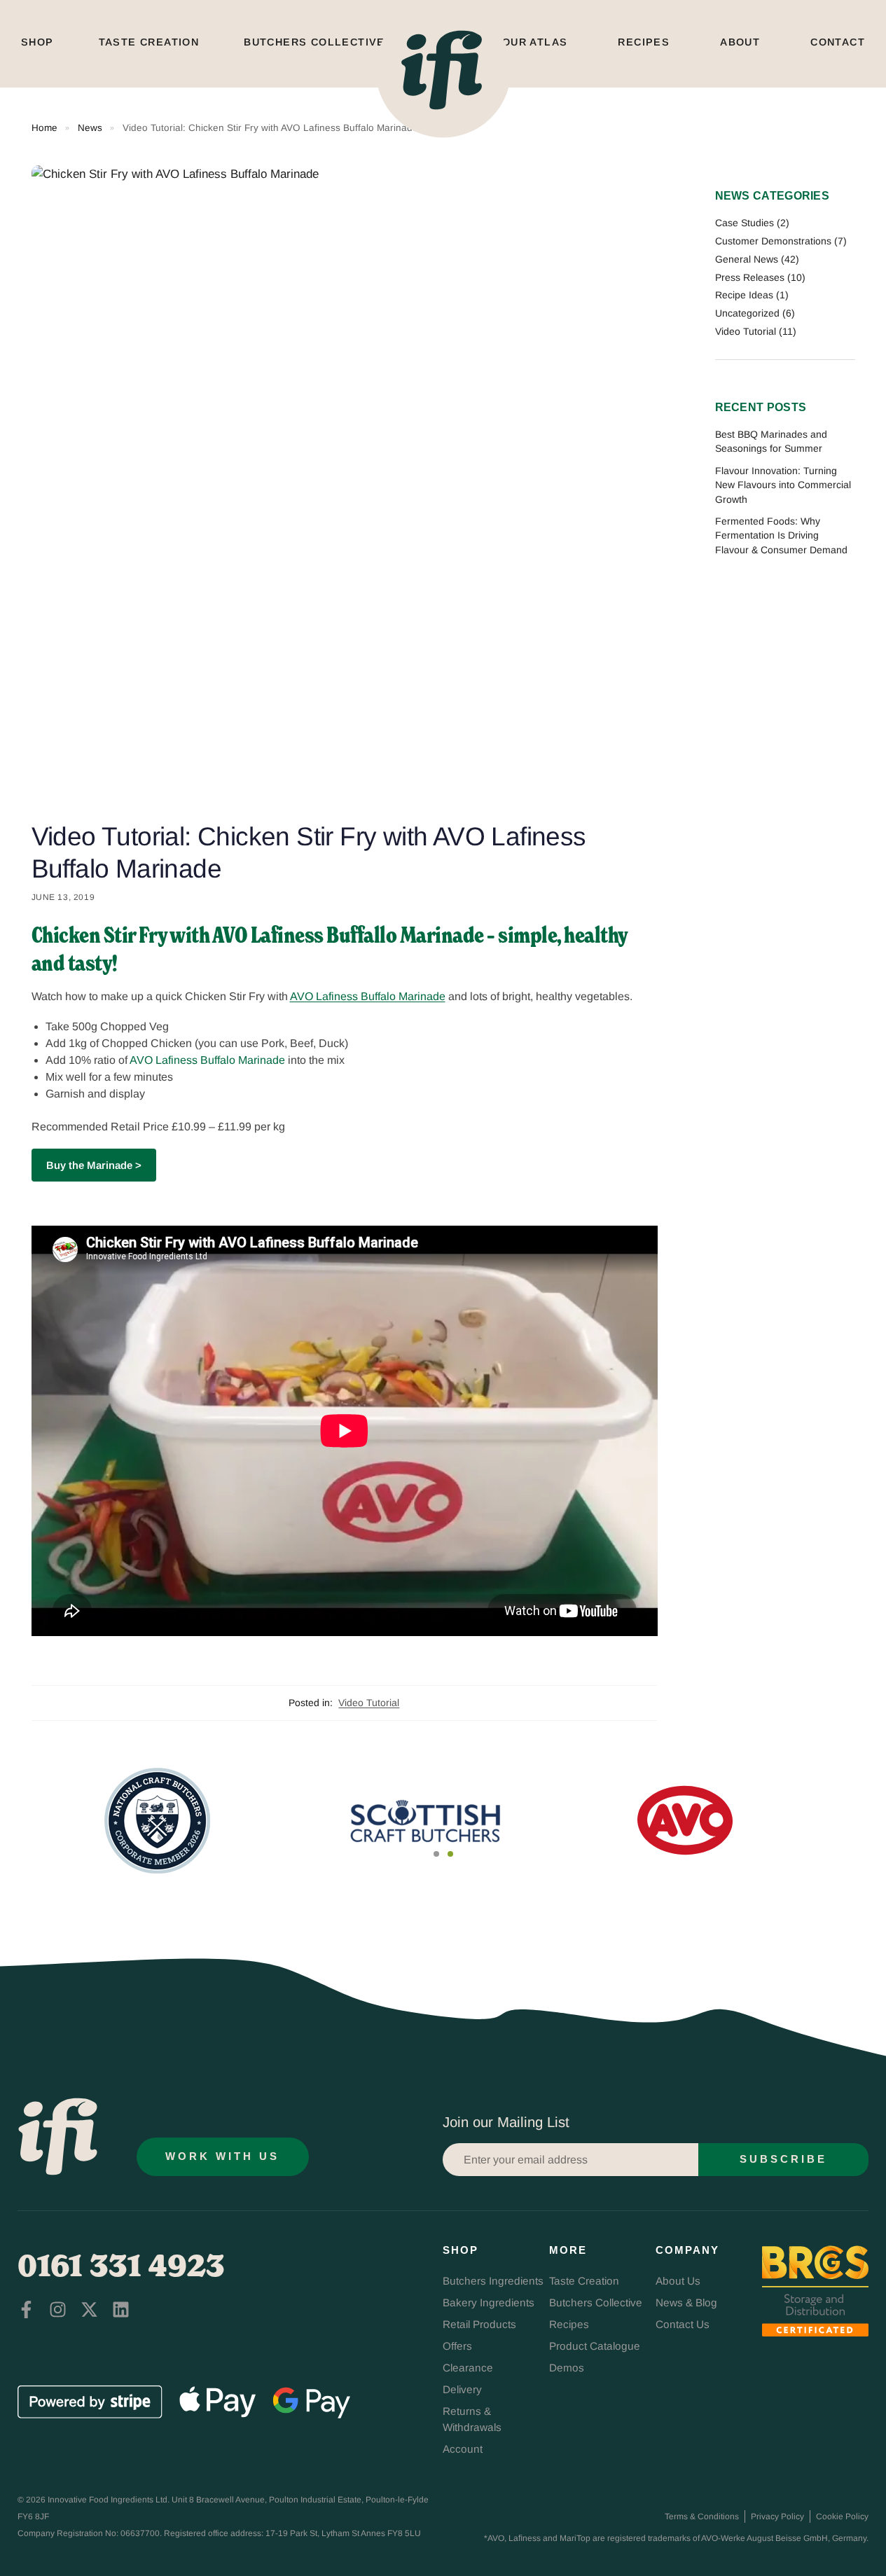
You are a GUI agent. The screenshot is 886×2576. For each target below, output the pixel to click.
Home (44, 128)
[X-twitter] (89, 2310)
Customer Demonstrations (773, 241)
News (90, 128)
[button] (436, 1854)
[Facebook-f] (26, 2310)
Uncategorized (747, 313)
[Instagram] (58, 2310)
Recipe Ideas (744, 295)
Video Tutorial (369, 1703)
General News (747, 259)
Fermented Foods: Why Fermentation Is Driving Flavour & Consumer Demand (781, 535)
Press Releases (750, 277)
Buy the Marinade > (94, 1165)
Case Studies (745, 223)
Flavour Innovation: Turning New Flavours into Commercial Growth (783, 485)
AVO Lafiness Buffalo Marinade (368, 996)
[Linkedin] (121, 2310)
